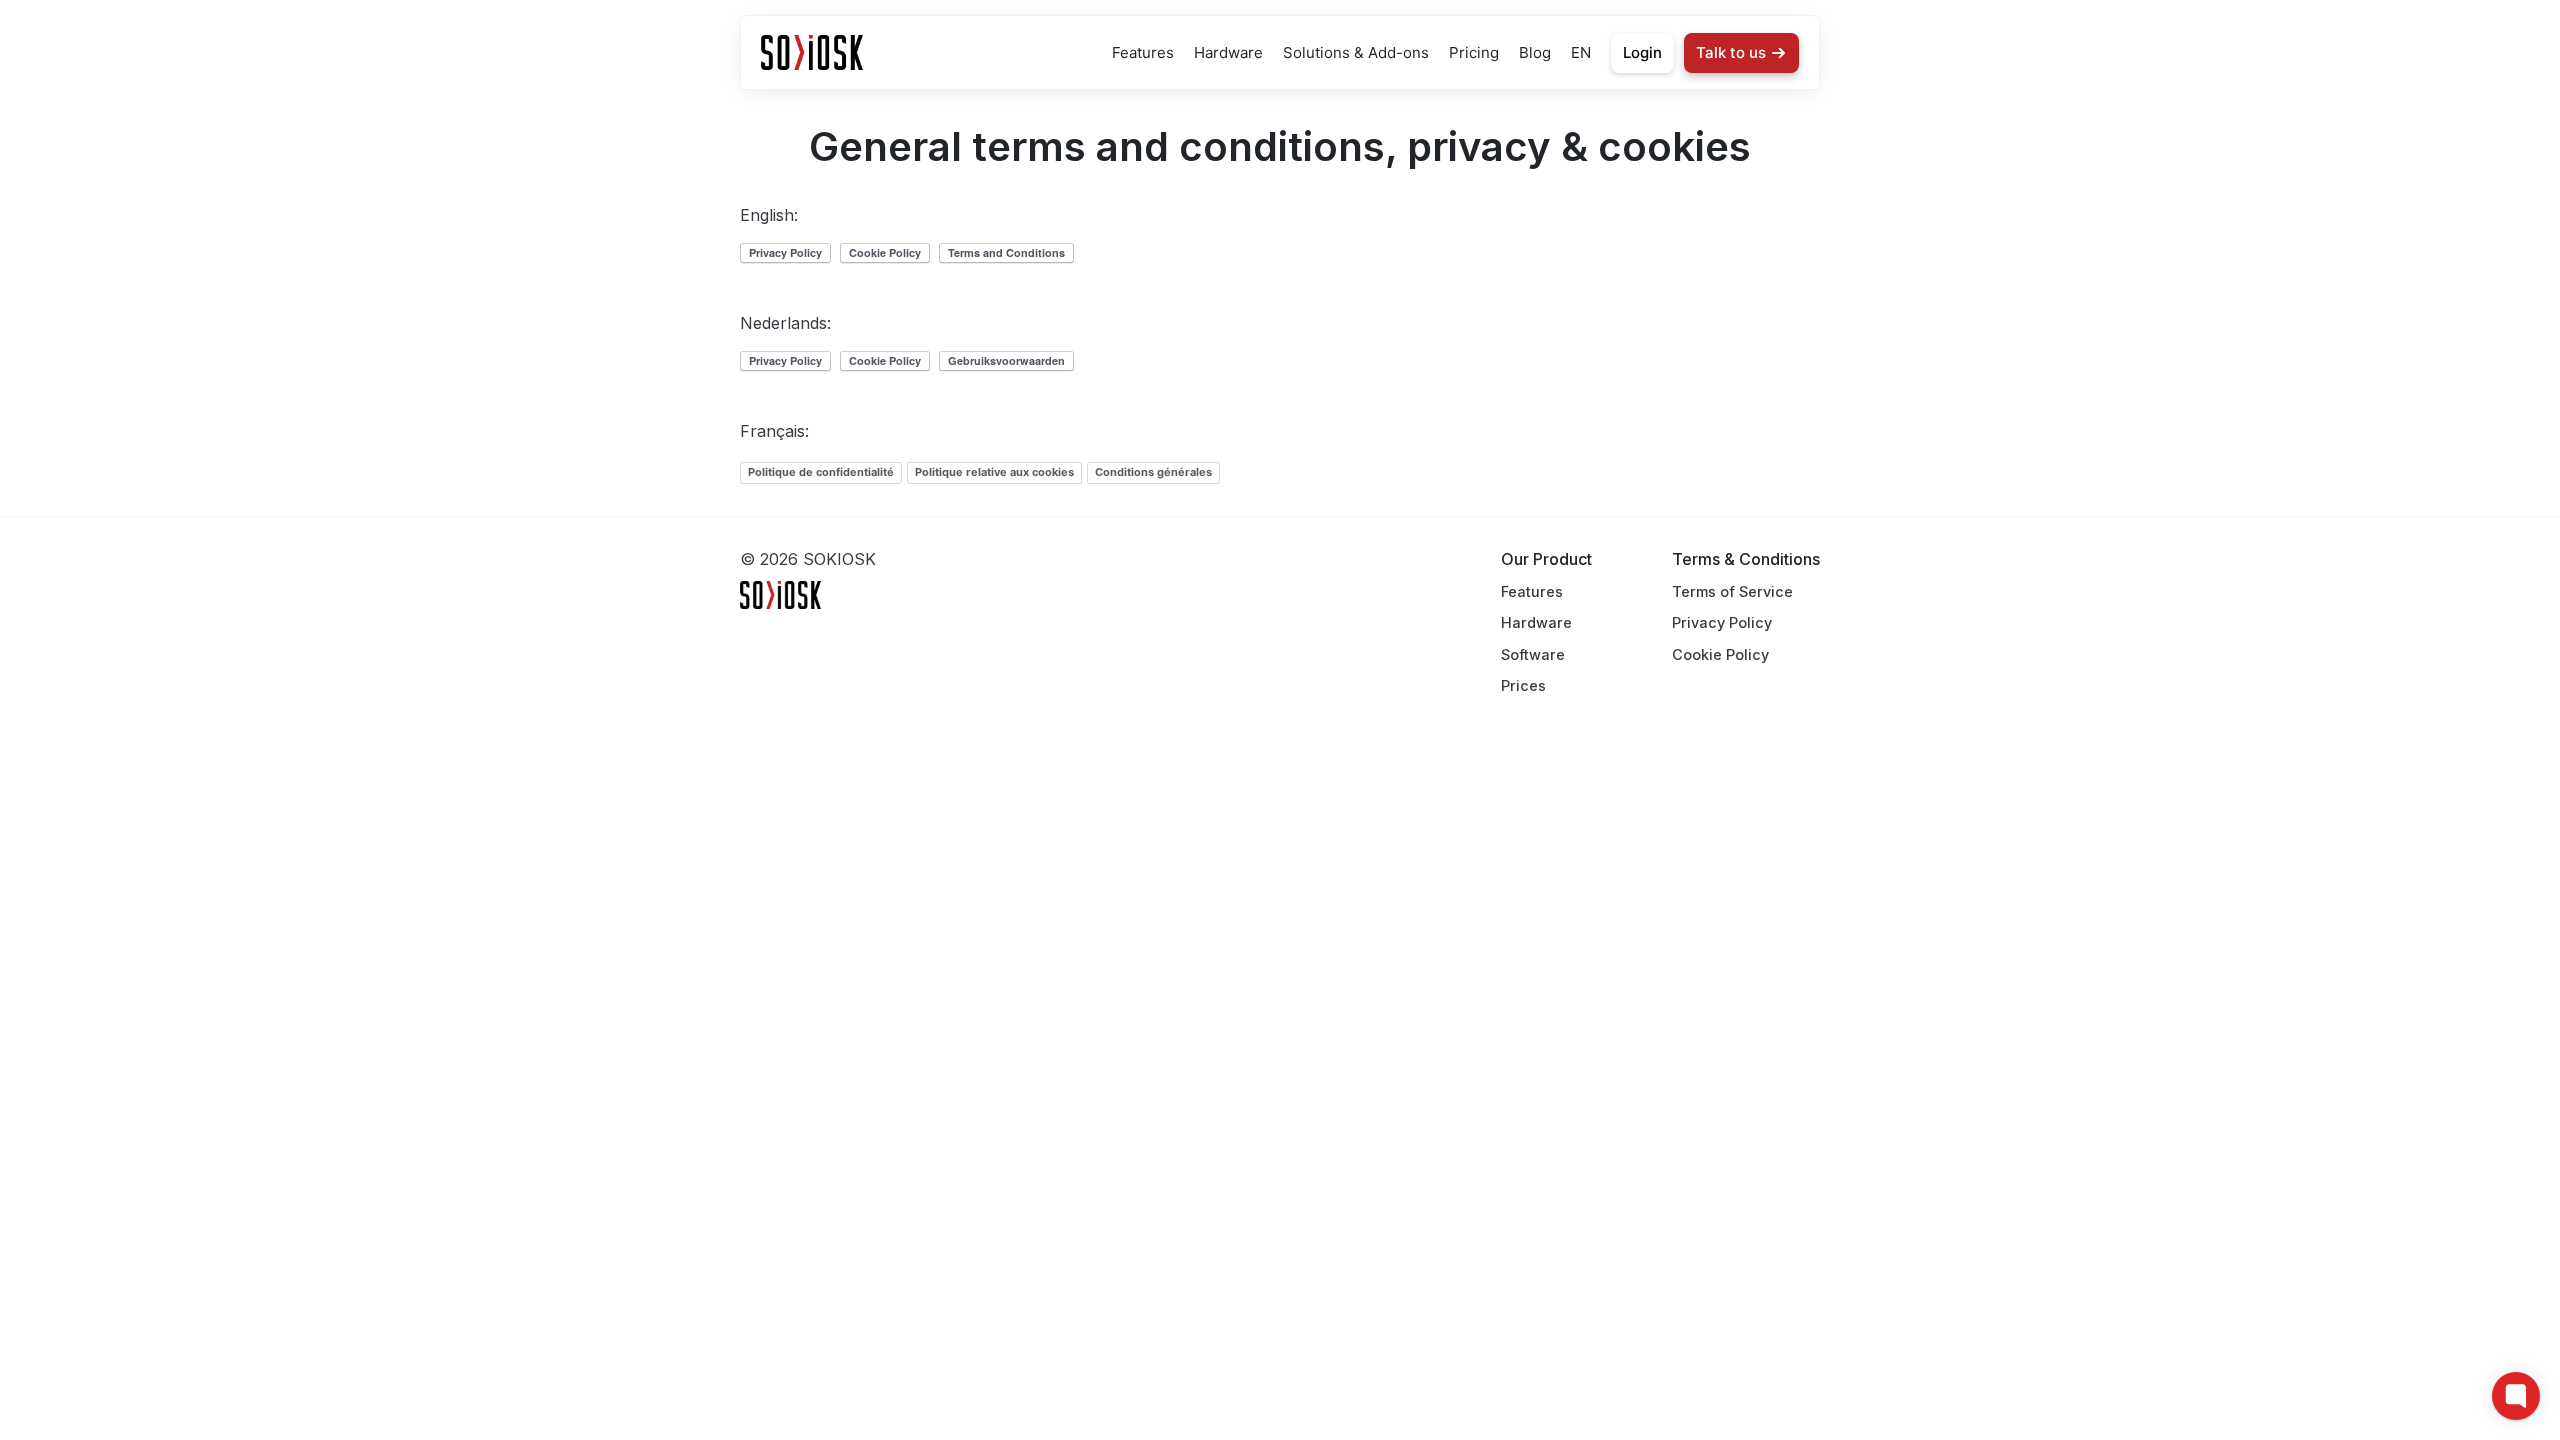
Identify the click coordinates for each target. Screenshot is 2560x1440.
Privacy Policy (1722, 622)
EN (1581, 52)
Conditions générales (1153, 472)
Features (1143, 52)
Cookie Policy (1720, 654)
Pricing (1474, 52)
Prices (1523, 685)
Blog (1535, 52)
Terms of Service (1732, 591)
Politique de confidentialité (821, 472)
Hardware (1228, 52)
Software (1533, 654)
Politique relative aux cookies (994, 472)
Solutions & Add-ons (1356, 52)
